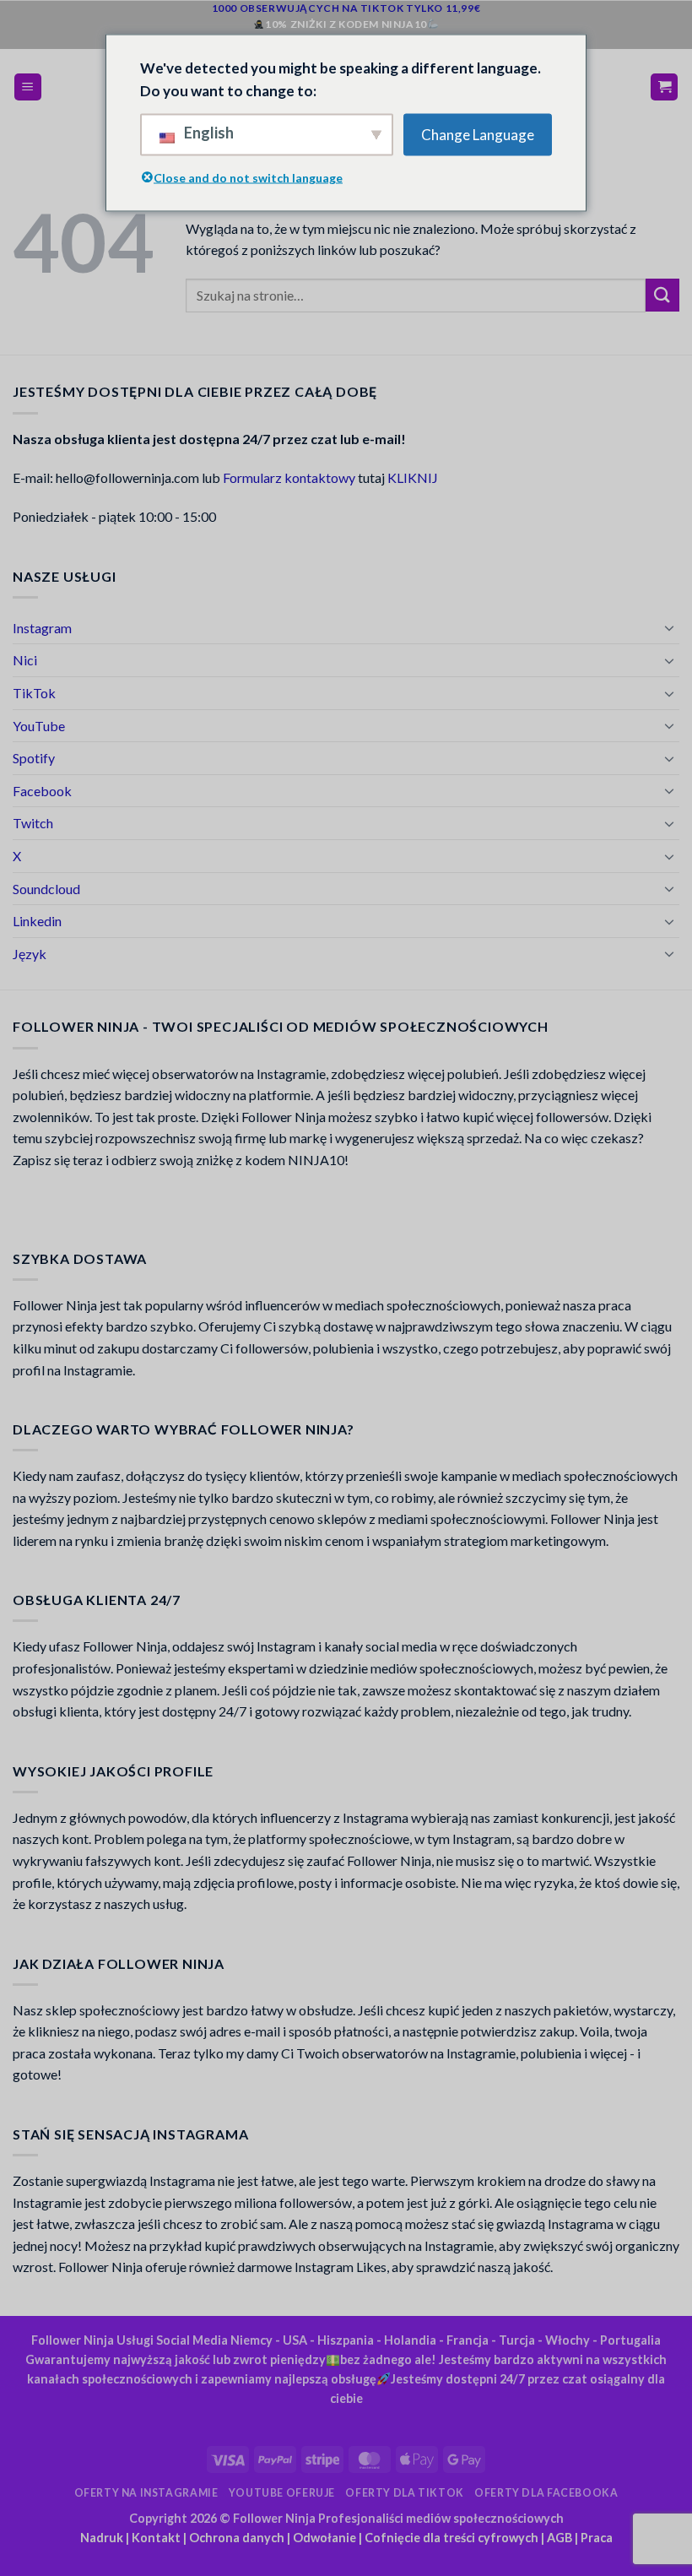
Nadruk (102, 2538)
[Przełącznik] (669, 627)
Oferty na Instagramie (146, 2493)
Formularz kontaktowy (289, 477)
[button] (28, 87)
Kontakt (156, 2538)
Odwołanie (324, 2538)
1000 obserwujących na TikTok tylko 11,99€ (346, 8)
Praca (597, 2538)
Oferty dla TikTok (404, 2493)
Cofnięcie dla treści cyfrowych (451, 2538)
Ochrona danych (237, 2538)
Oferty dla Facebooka (546, 2493)
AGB (560, 2538)
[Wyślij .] (662, 295)
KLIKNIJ (413, 477)
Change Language (478, 135)
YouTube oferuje (282, 2493)
